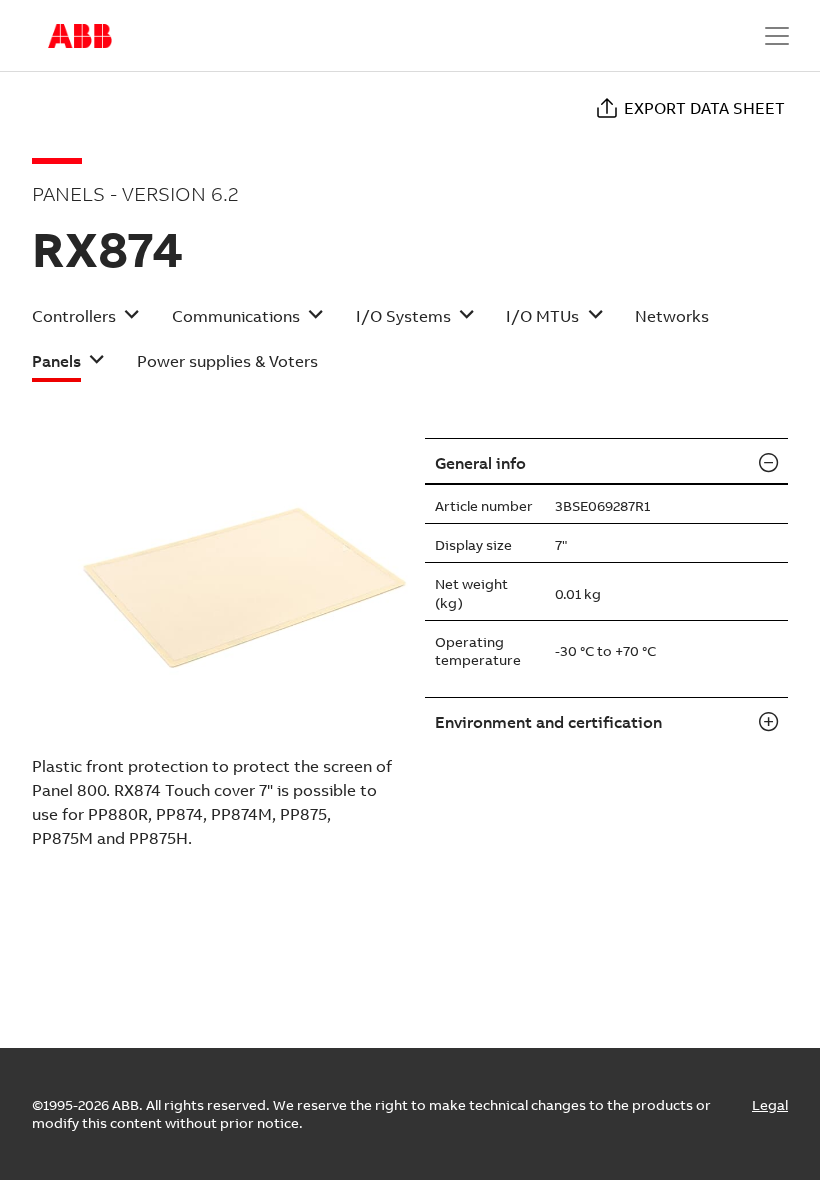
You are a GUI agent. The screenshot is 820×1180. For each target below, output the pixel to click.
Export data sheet (704, 108)
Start (80, 36)
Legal (770, 1105)
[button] (86, 322)
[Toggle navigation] (777, 36)
